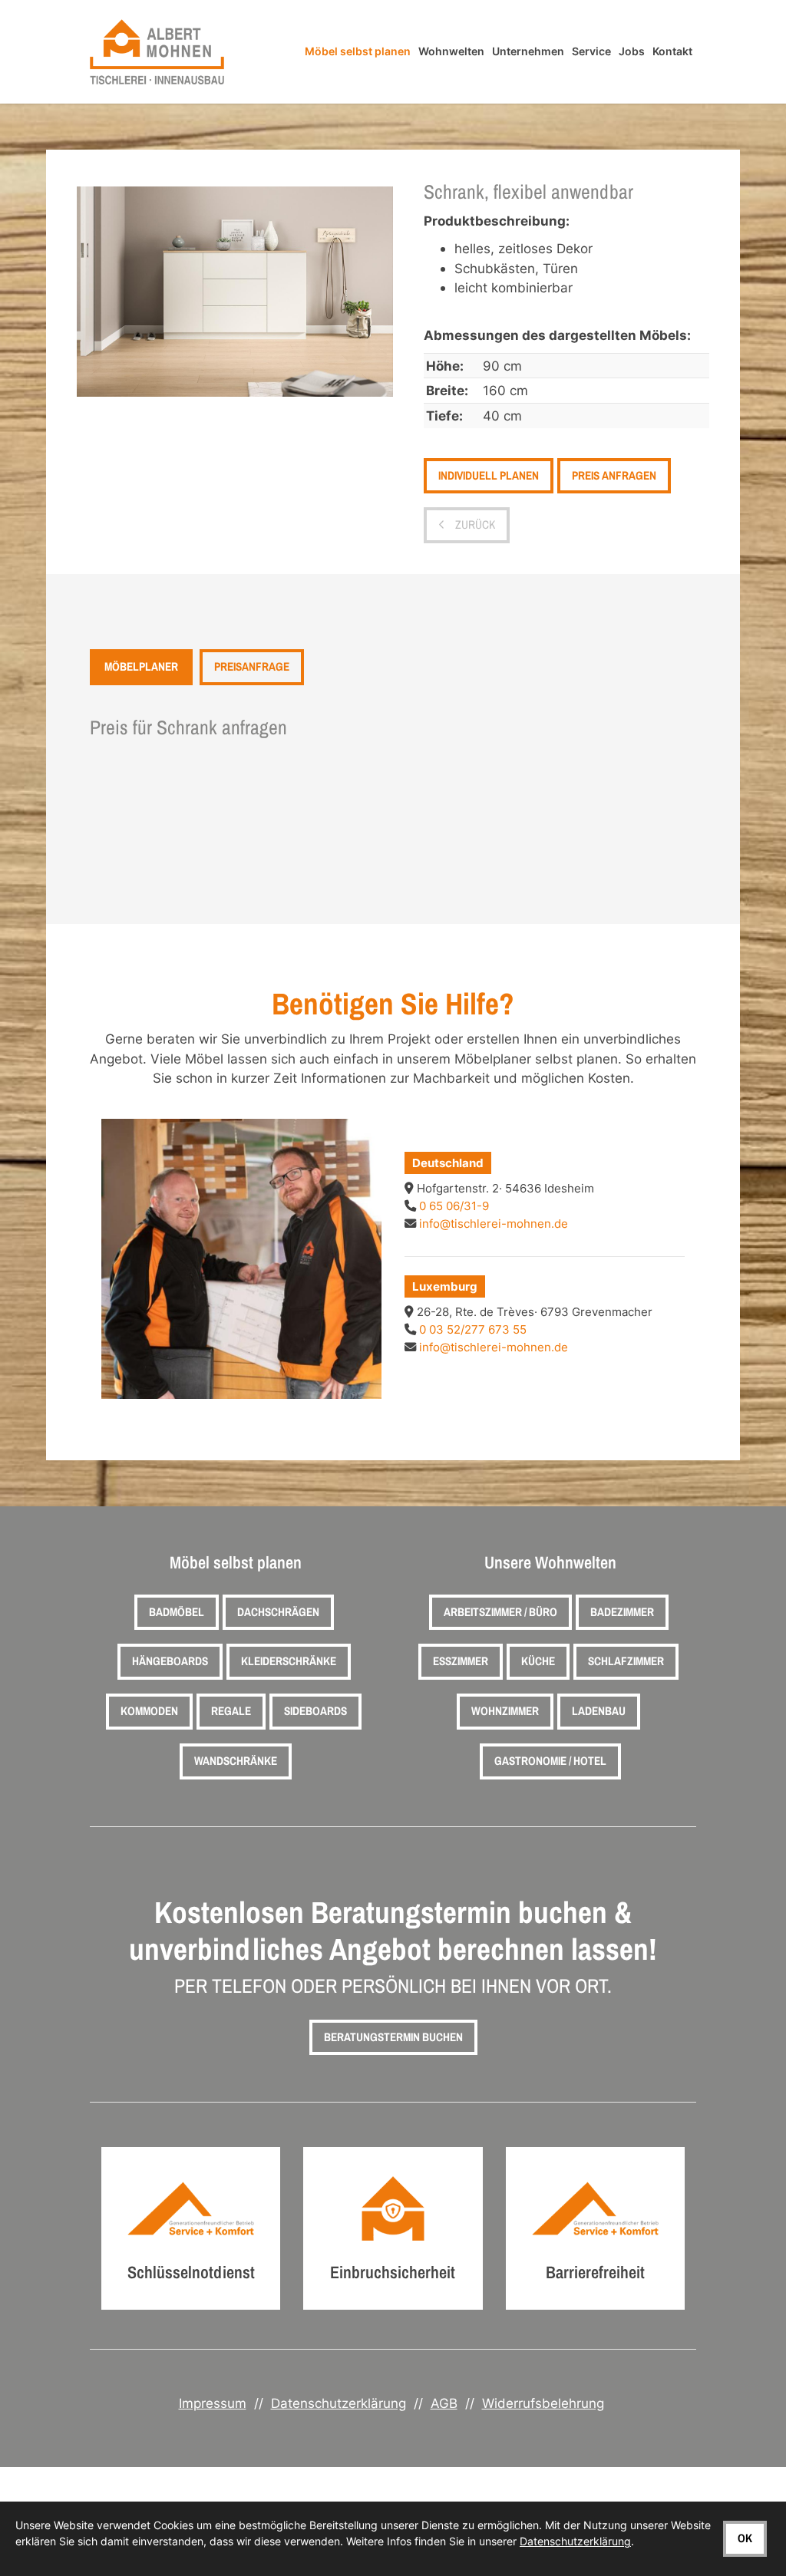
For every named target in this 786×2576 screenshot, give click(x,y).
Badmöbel (177, 1612)
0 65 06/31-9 (454, 1206)
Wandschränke (236, 1761)
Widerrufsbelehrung (543, 2403)
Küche (538, 1661)
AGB (444, 2403)
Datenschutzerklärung (339, 2403)
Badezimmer (622, 1612)
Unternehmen (528, 51)
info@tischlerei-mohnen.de (494, 1224)
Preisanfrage (252, 666)
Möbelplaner (141, 666)
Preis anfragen (614, 475)
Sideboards (315, 1711)
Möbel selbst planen (358, 51)
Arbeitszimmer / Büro (500, 1612)
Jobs (632, 51)
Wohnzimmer (505, 1711)
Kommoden (149, 1711)
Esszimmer (461, 1661)
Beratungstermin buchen (393, 2037)
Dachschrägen (278, 1612)
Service (591, 51)
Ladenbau (599, 1711)
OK (745, 2538)
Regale (231, 1711)
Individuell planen (489, 475)
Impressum (213, 2403)
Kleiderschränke (289, 1661)
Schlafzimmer (626, 1661)
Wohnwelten (451, 51)
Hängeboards (170, 1661)
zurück (474, 524)
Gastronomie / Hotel (550, 1761)
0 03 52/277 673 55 (473, 1329)
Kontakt (672, 51)
